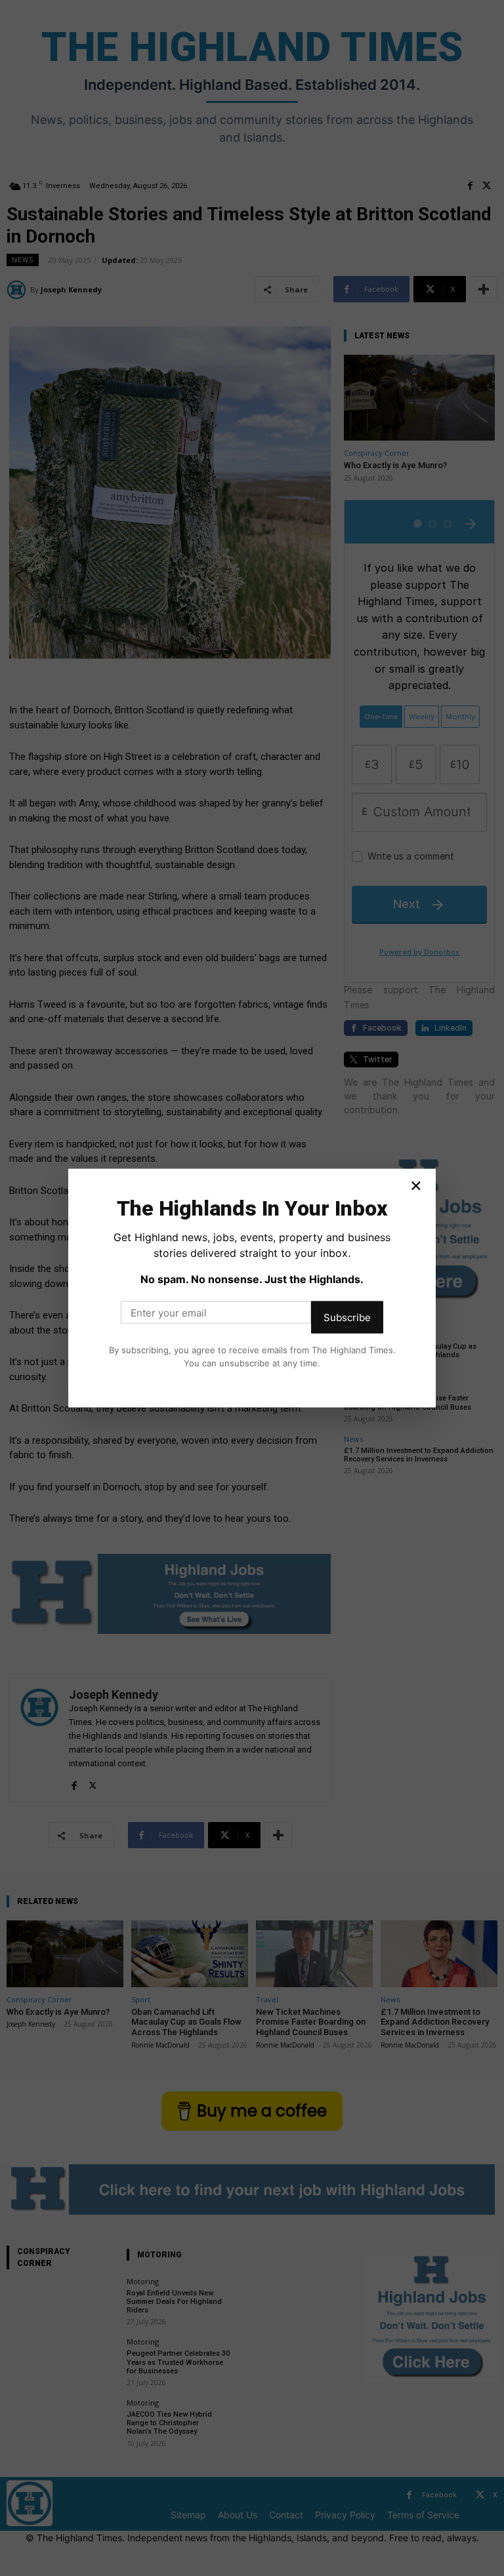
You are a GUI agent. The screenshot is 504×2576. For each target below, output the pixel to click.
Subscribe (347, 1318)
